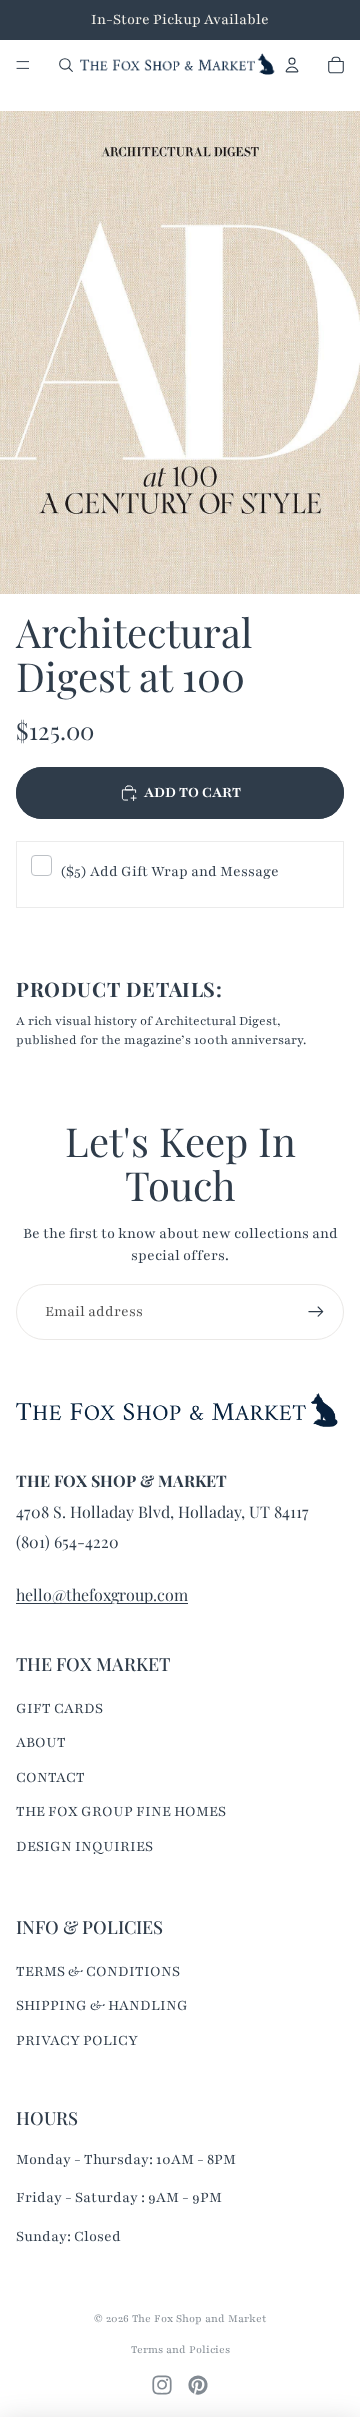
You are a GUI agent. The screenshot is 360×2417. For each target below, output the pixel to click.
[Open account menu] (292, 65)
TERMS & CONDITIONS (98, 1971)
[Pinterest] (198, 2385)
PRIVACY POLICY (77, 2040)
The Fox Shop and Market (199, 2318)
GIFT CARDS (59, 1708)
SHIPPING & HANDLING (102, 2005)
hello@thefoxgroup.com (102, 1594)
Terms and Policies (180, 2349)
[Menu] (23, 65)
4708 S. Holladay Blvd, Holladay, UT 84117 (162, 1511)
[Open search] (66, 65)
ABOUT (41, 1742)
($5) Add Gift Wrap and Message (169, 871)
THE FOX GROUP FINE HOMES (121, 1811)
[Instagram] (162, 2385)
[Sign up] (316, 1312)
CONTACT (50, 1777)
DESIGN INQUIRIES (84, 1846)
